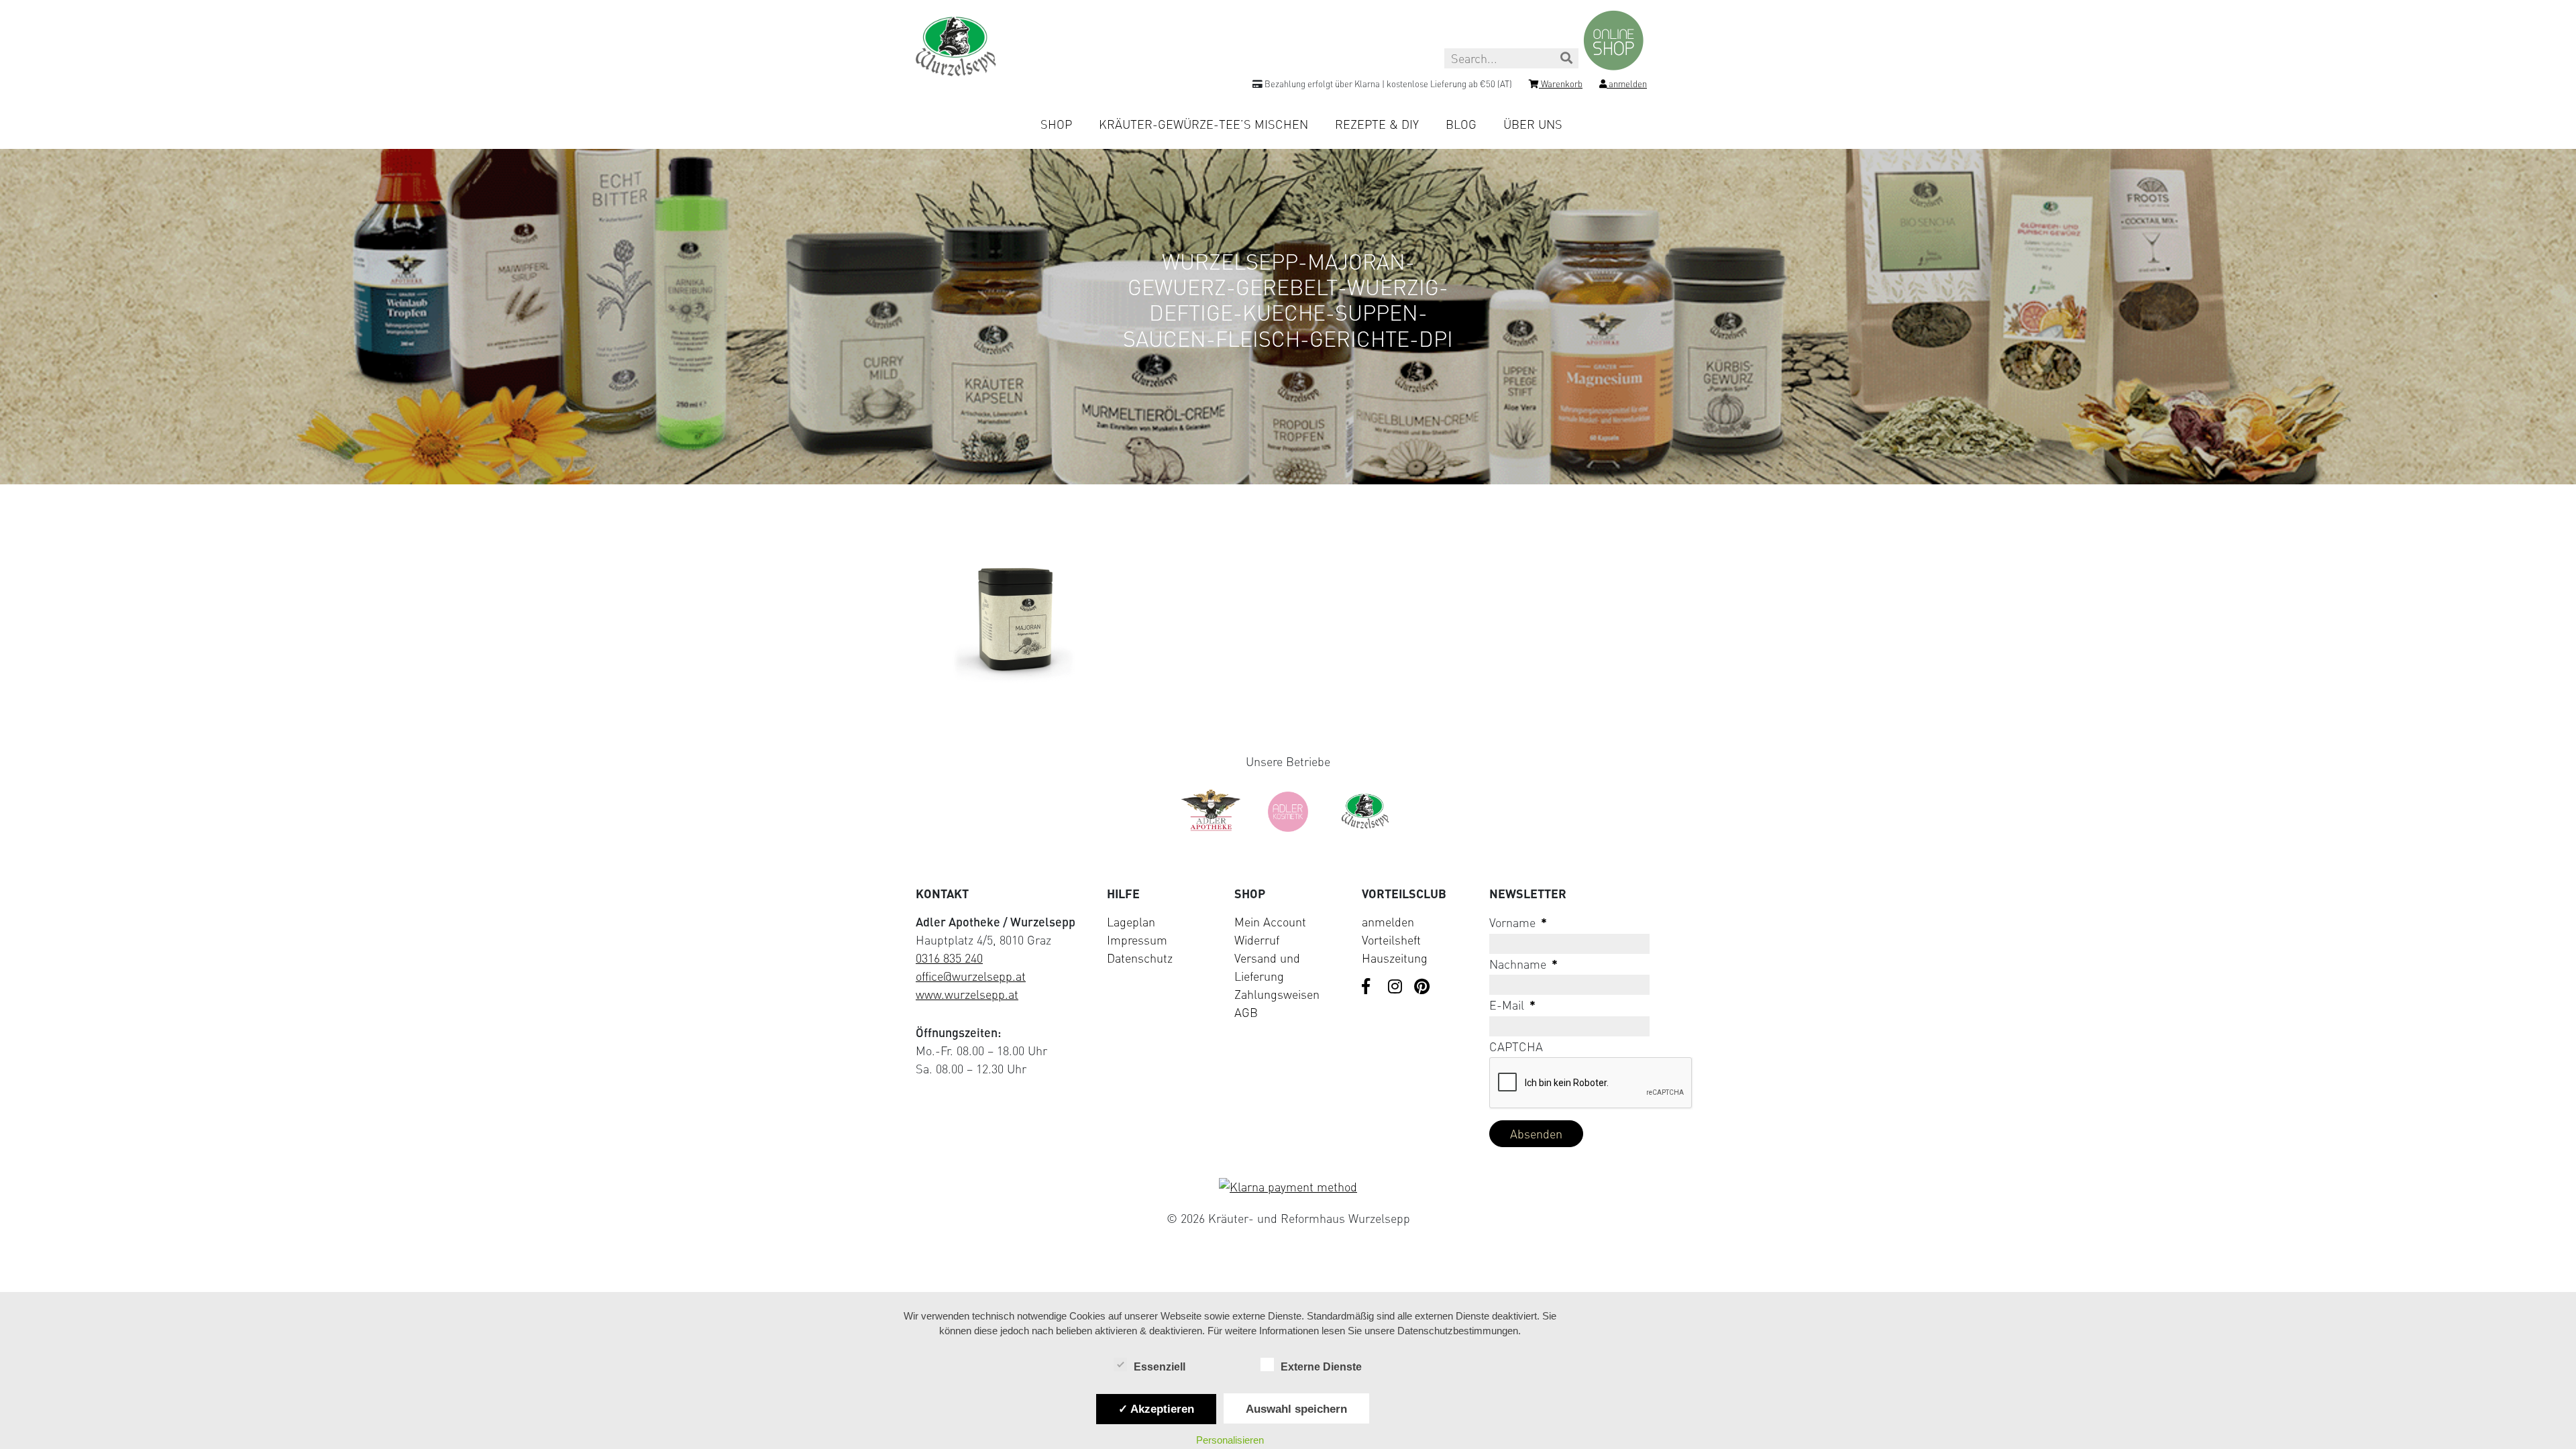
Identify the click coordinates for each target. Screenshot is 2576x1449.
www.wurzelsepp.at (967, 994)
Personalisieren (1230, 1440)
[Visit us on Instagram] (1396, 987)
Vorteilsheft (1391, 940)
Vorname (1518, 922)
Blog (1461, 124)
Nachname (1523, 964)
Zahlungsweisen (1277, 994)
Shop (1056, 124)
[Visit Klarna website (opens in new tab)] (1288, 1187)
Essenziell (1160, 1367)
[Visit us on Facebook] (1370, 987)
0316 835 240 (949, 958)
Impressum (1137, 940)
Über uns (1533, 124)
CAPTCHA (1516, 1046)
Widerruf (1257, 940)
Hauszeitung (1395, 958)
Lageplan (1131, 922)
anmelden (1388, 922)
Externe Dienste (1321, 1367)
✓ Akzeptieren (1156, 1409)
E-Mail (1512, 1005)
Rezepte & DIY (1377, 124)
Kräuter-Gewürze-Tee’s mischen (1203, 124)
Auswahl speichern (1296, 1409)
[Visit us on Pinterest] (1422, 987)
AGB (1246, 1012)
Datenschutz (1140, 958)
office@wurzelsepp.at (971, 976)
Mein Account (1270, 922)
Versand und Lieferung (1267, 967)
